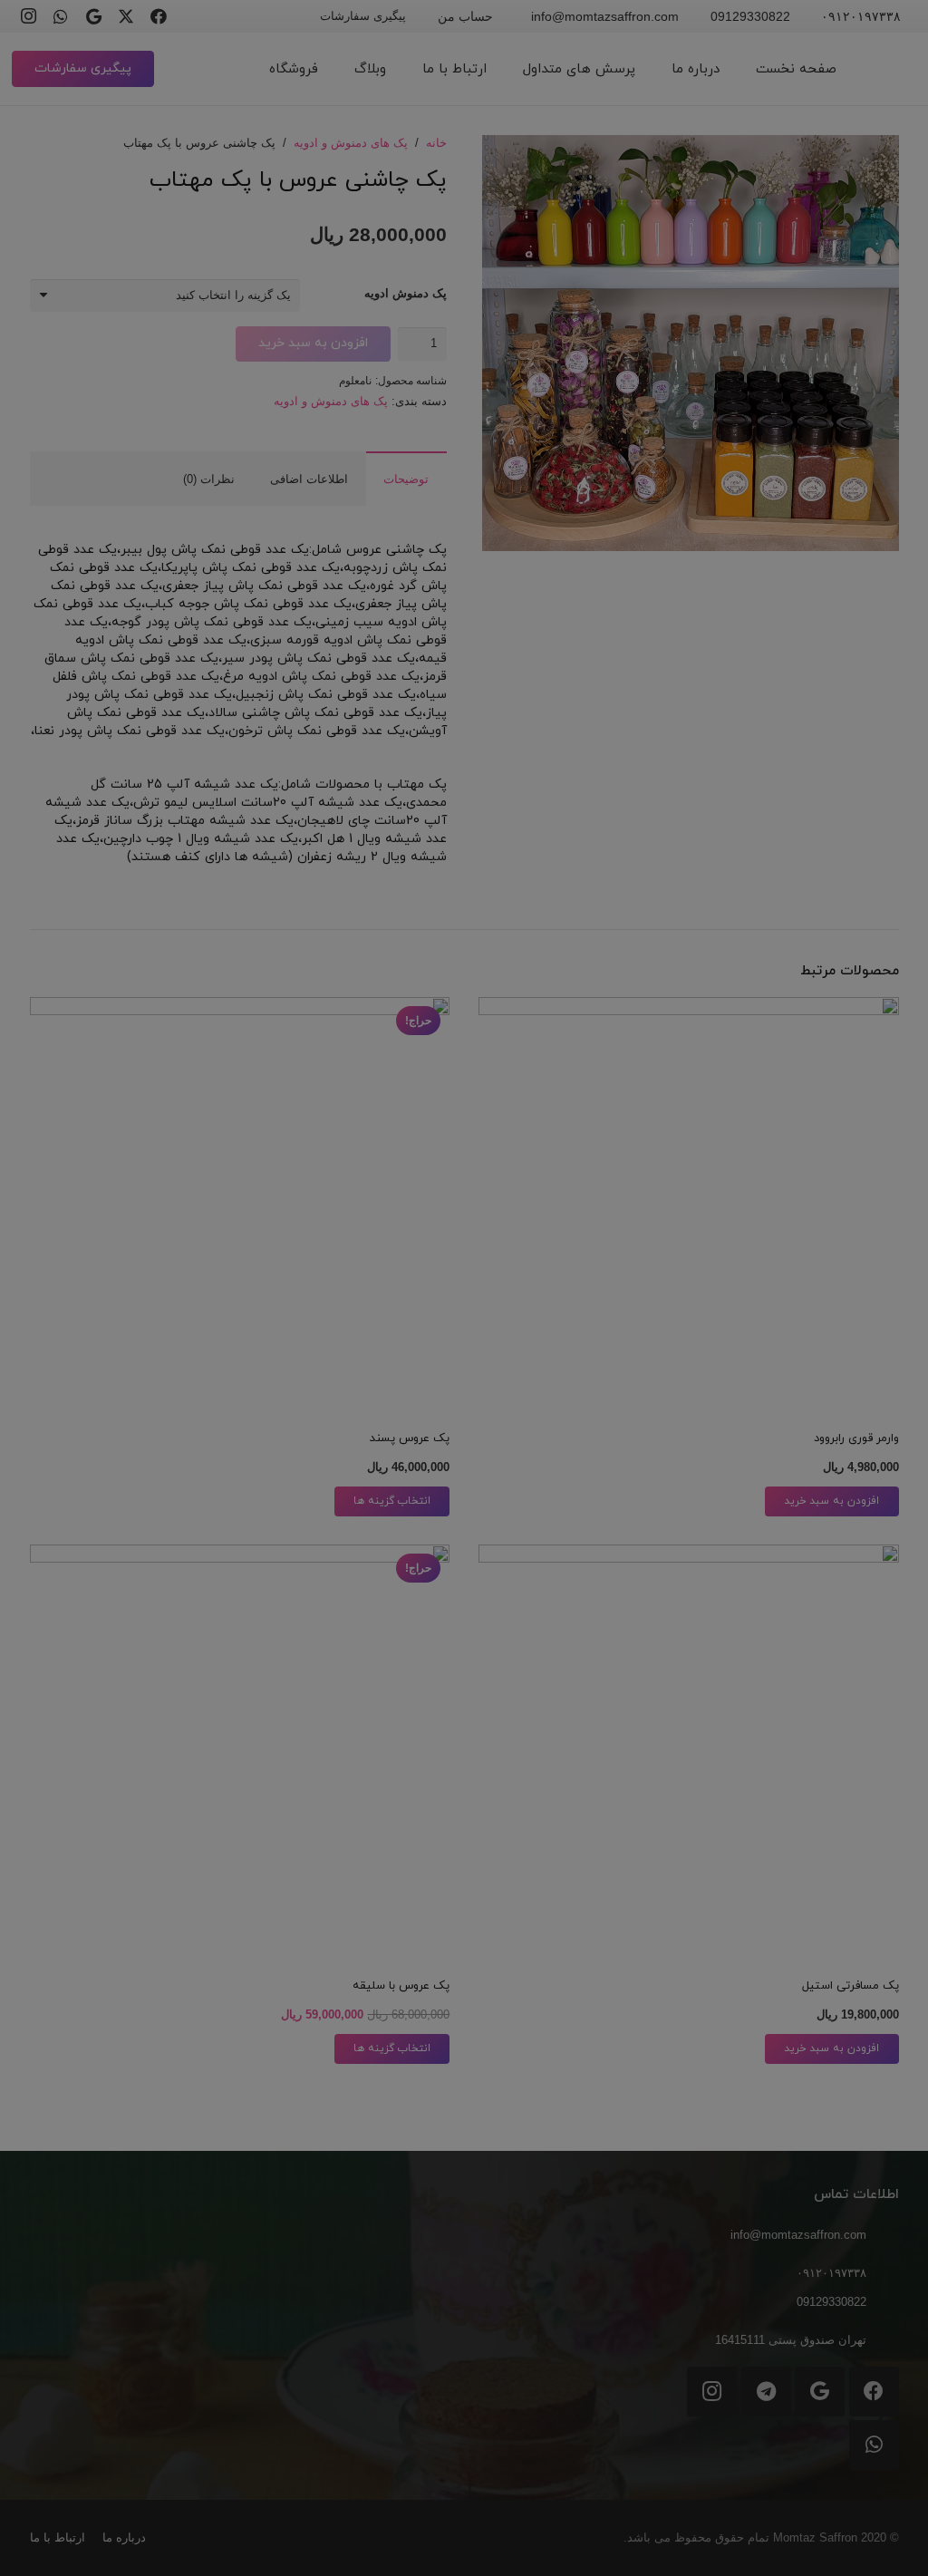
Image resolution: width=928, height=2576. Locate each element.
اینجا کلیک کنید (464, 1340)
